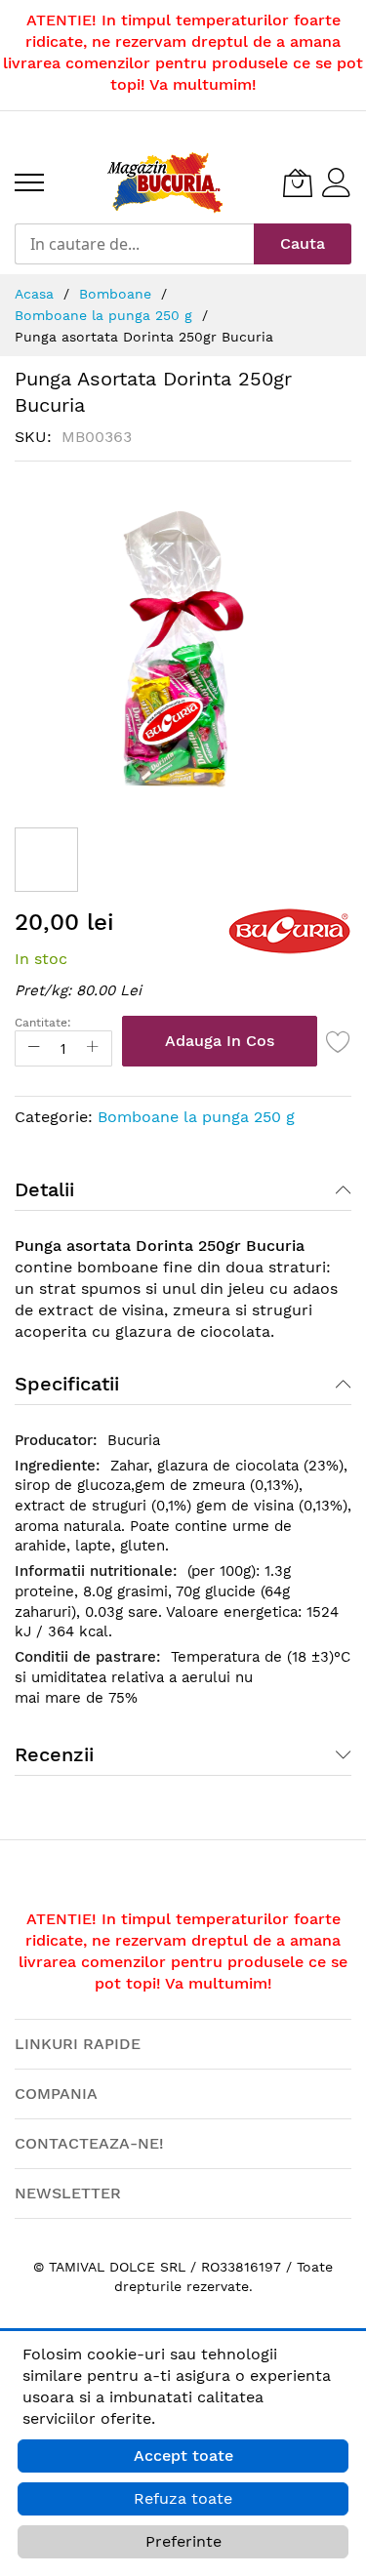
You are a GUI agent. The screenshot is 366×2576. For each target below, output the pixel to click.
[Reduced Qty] (34, 1048)
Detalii (44, 1189)
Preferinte (183, 2541)
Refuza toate (183, 2498)
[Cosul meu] (298, 182)
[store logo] (165, 182)
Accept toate (183, 2455)
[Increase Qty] (93, 1048)
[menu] (29, 182)
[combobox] (134, 244)
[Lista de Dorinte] (339, 1041)
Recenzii (54, 1754)
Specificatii (67, 1384)
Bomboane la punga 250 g (196, 1117)
